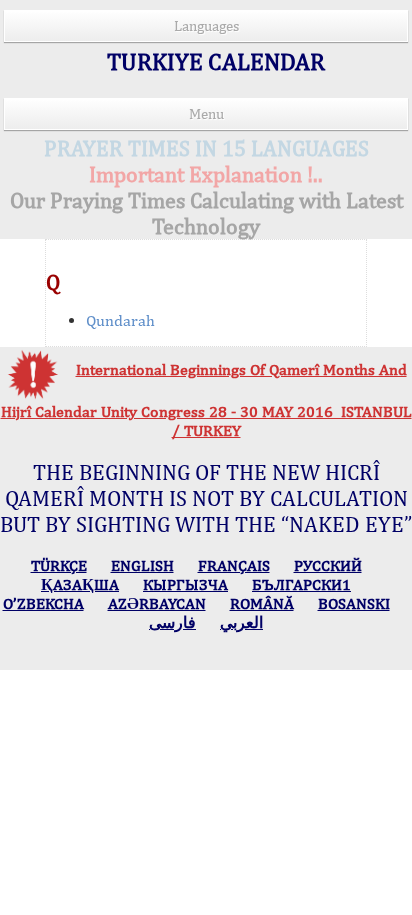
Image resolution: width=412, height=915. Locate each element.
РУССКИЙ (328, 565)
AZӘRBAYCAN (157, 603)
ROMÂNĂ (262, 603)
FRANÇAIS (234, 565)
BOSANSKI (354, 603)
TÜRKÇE (59, 565)
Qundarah (120, 320)
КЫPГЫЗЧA (185, 584)
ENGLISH (142, 565)
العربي (241, 622)
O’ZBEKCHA (43, 603)
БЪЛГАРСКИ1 (301, 584)
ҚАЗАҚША (80, 584)
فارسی (172, 622)
